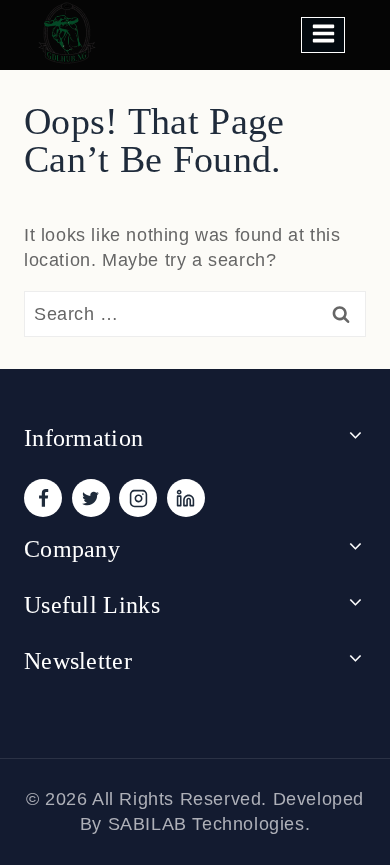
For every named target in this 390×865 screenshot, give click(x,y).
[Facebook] (43, 498)
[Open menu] (323, 34)
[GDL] (67, 33)
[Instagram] (138, 498)
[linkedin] (186, 498)
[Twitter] (91, 498)
